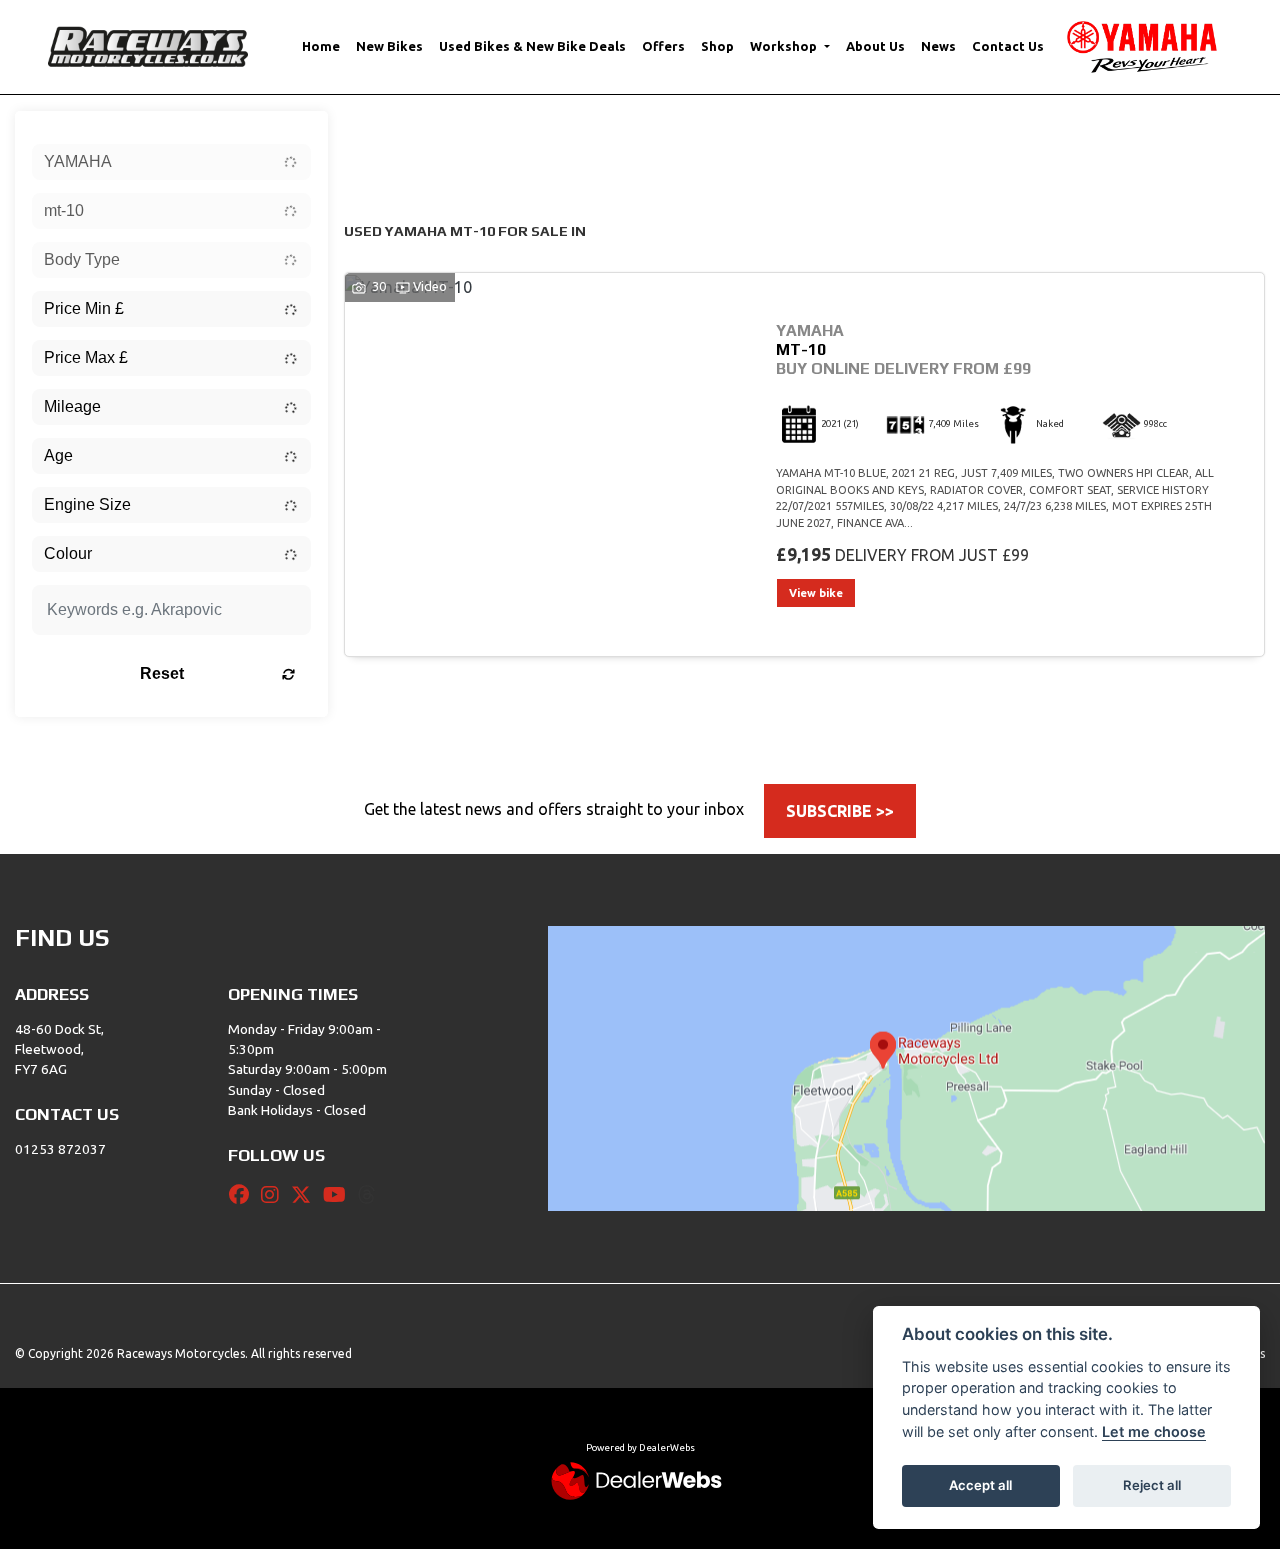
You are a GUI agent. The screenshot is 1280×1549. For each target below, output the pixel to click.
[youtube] (339, 1195)
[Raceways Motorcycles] (148, 45)
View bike (816, 593)
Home (321, 46)
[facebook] (244, 1195)
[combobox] (171, 162)
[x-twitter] (306, 1195)
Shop (717, 46)
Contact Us (1008, 46)
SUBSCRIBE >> (840, 811)
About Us (875, 46)
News (938, 46)
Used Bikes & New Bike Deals (532, 46)
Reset (162, 673)
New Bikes (389, 46)
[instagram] (275, 1195)
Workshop (785, 46)
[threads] (372, 1195)
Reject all (1152, 1485)
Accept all (980, 1485)
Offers (663, 46)
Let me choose (1154, 1431)
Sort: (375, 130)
